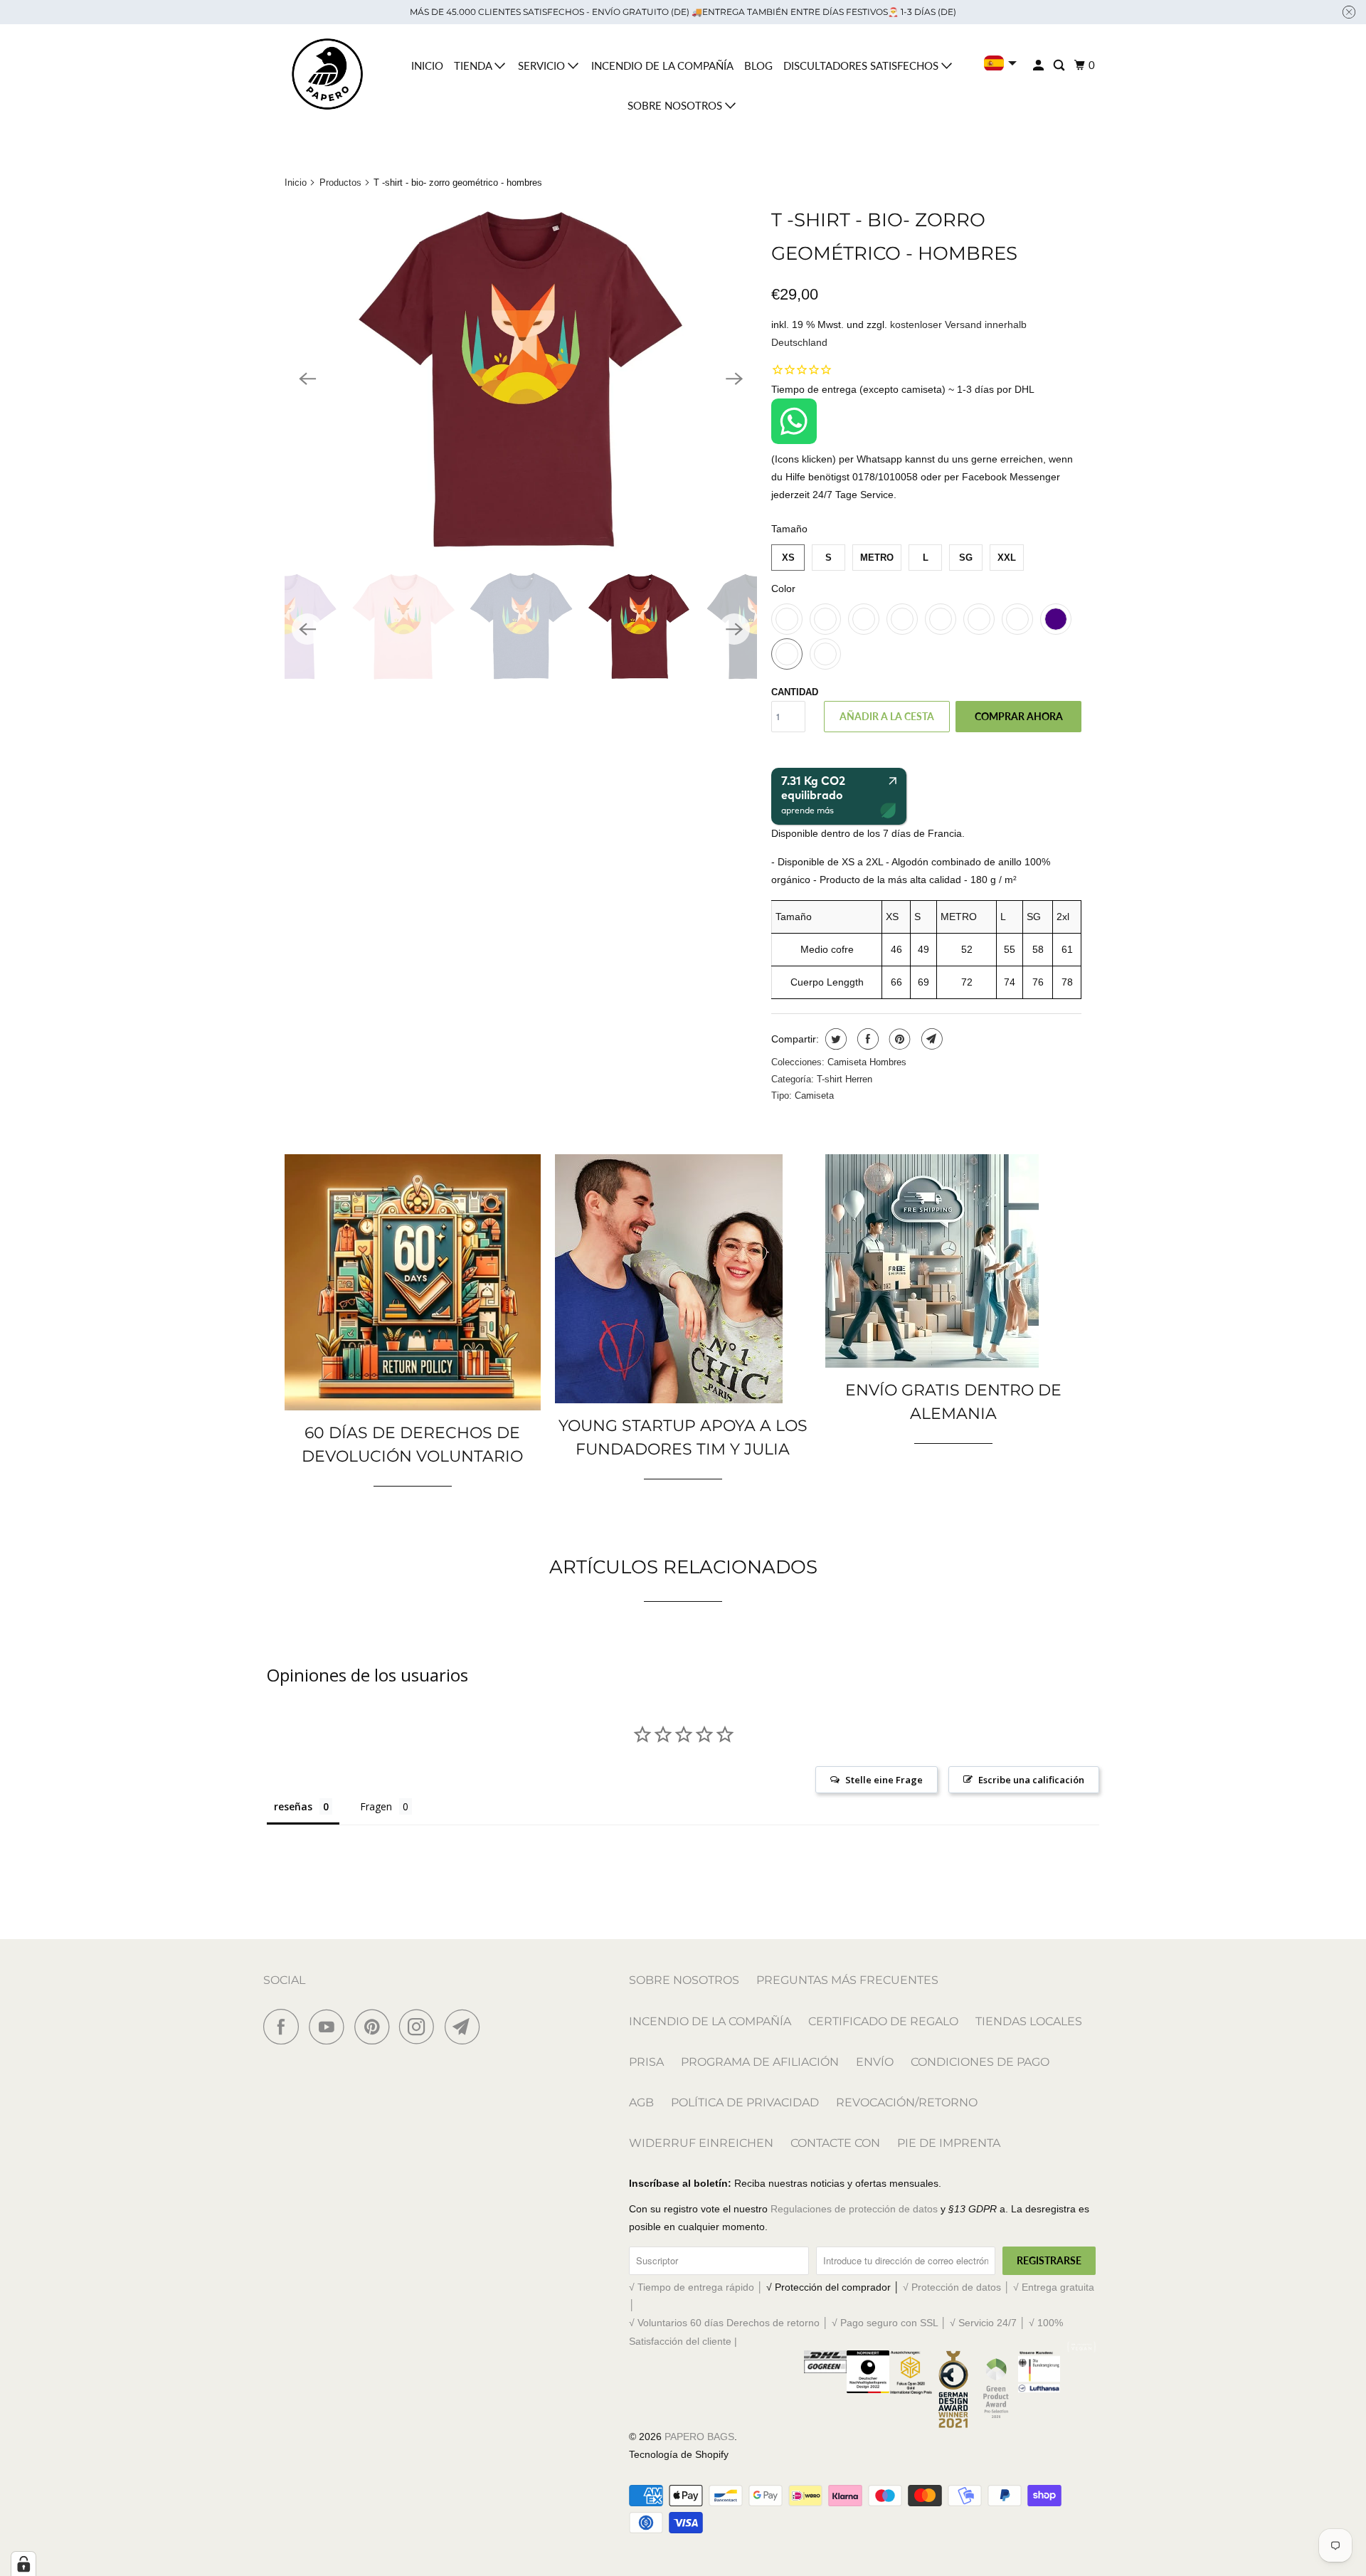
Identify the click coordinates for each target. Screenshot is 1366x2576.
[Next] (734, 379)
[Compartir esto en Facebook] (866, 1039)
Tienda (474, 65)
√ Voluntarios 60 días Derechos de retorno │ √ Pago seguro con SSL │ (789, 2323)
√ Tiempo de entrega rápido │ (698, 2287)
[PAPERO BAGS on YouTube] (330, 2027)
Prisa (646, 2062)
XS (788, 558)
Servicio (543, 65)
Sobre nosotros (676, 105)
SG (966, 558)
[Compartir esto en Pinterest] (898, 1039)
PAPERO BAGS (699, 2437)
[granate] (521, 379)
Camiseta (814, 1096)
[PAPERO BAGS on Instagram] (420, 2027)
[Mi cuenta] (1039, 65)
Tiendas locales (1029, 2021)
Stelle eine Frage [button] (884, 1780)
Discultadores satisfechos (862, 65)
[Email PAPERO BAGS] (466, 2027)
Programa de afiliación (760, 2062)
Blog (758, 65)
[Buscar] (1060, 65)
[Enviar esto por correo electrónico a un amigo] (930, 1039)
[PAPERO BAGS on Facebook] (285, 2027)
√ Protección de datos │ (958, 2287)
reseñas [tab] (293, 1806)
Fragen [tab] (376, 1806)
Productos (340, 183)
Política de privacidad (745, 2102)
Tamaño (789, 529)
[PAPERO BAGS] (327, 74)
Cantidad (795, 692)
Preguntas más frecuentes (847, 1980)
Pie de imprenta (949, 2143)
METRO (877, 558)
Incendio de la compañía (662, 65)
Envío (875, 2062)
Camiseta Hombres (867, 1062)
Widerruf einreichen (701, 2143)
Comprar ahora (1019, 716)
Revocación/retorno (907, 2102)
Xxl (1007, 558)
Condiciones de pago (980, 2062)
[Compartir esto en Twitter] (834, 1039)
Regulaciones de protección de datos (854, 2209)
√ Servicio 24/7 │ (989, 2323)
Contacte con (835, 2143)
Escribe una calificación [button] (1031, 1780)
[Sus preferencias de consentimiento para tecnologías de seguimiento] (23, 2564)
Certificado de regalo (883, 2021)
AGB (641, 2102)
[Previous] (307, 379)
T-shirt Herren (845, 1079)
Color (783, 588)
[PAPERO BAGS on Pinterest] (375, 2027)
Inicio (427, 65)
